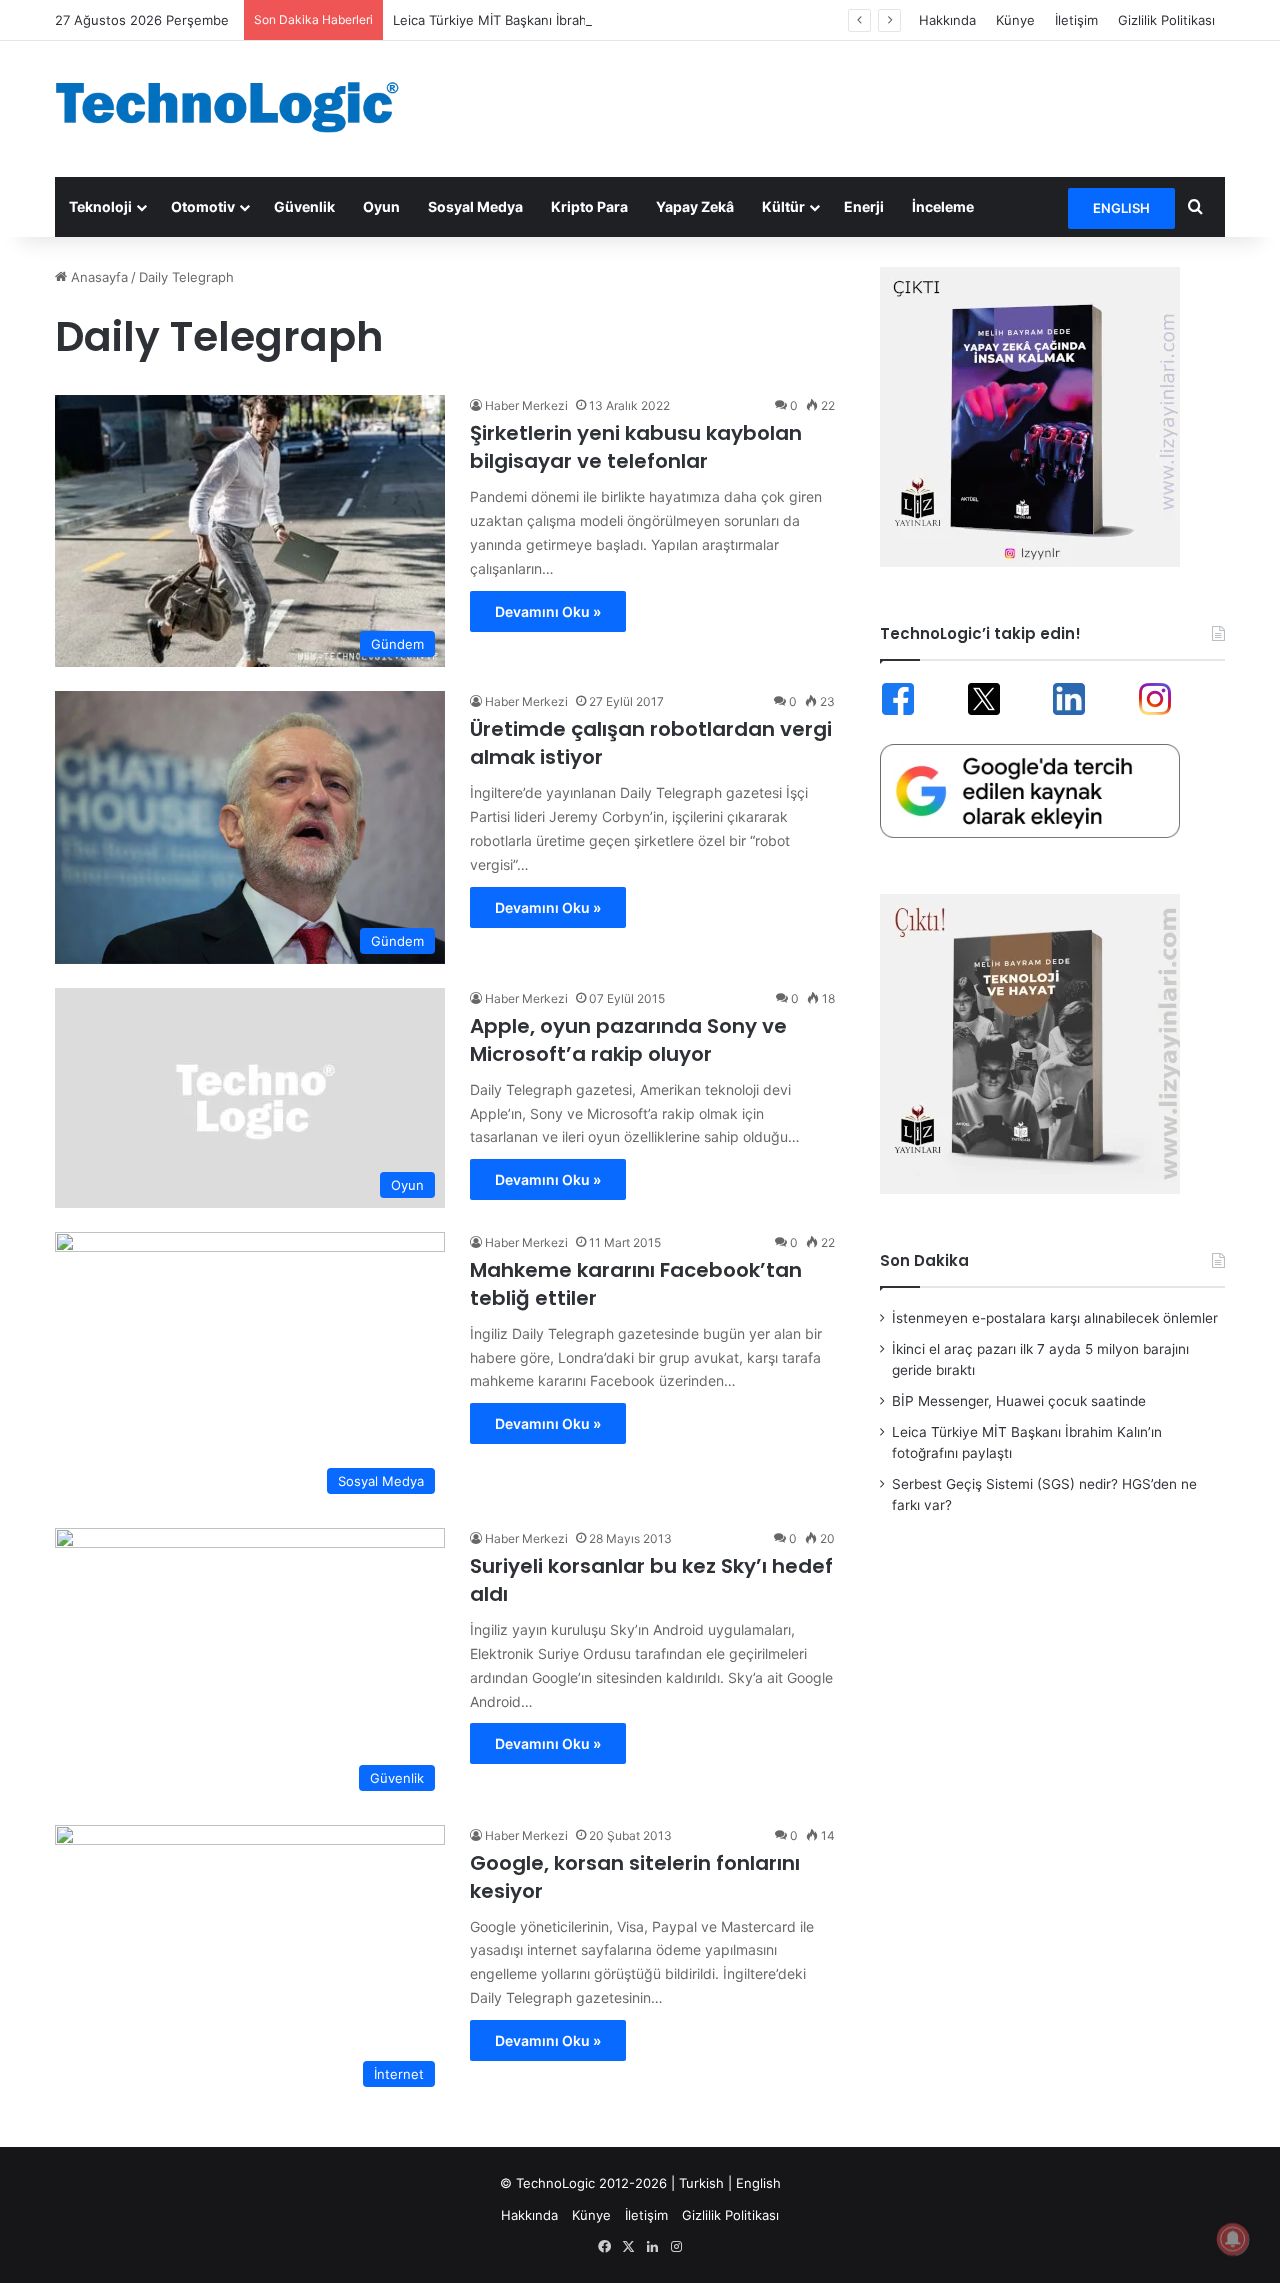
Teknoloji (100, 206)
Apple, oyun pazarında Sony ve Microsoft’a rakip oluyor (628, 1040)
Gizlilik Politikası (1166, 20)
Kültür (783, 206)
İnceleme (943, 206)
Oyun (381, 206)
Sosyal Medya (475, 206)
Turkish (701, 2183)
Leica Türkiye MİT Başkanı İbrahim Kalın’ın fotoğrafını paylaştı (580, 20)
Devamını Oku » (548, 611)
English (758, 2183)
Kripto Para (589, 206)
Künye (1015, 20)
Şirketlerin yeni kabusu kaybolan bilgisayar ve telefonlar (636, 447)
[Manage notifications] (1233, 2239)
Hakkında (947, 20)
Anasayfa (97, 277)
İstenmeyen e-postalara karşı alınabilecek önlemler (1055, 1318)
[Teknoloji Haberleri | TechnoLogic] (240, 107)
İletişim (1076, 20)
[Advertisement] (840, 106)
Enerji (864, 206)
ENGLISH (1121, 208)
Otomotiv (203, 206)
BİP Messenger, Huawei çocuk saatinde (1019, 1401)
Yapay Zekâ (695, 206)
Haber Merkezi (526, 405)
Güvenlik (304, 206)
